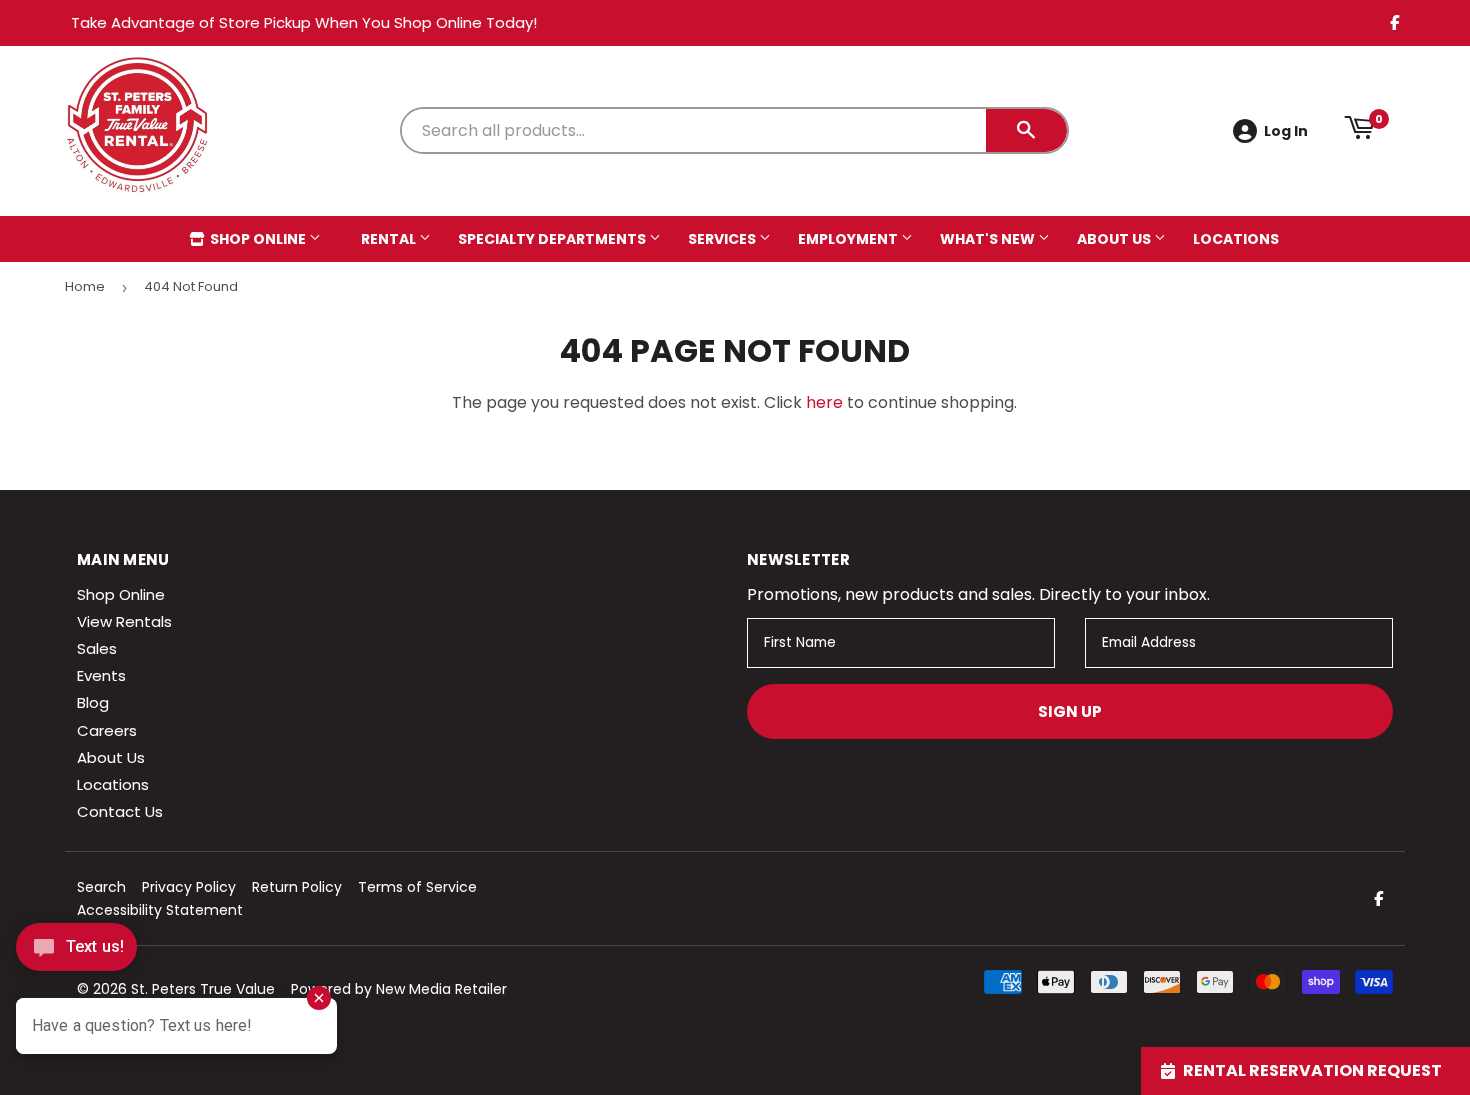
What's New (989, 239)
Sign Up (1070, 711)
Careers (107, 730)
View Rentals (124, 621)
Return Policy (297, 887)
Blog (93, 702)
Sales (97, 648)
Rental (390, 239)
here (824, 402)
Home (85, 286)
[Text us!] (76, 952)
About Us (1115, 239)
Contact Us (120, 811)
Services (723, 239)
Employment (849, 239)
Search (101, 887)
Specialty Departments (553, 239)
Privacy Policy (189, 887)
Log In (1286, 131)
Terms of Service (417, 887)
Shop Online (258, 239)
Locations (1236, 239)
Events (101, 675)
